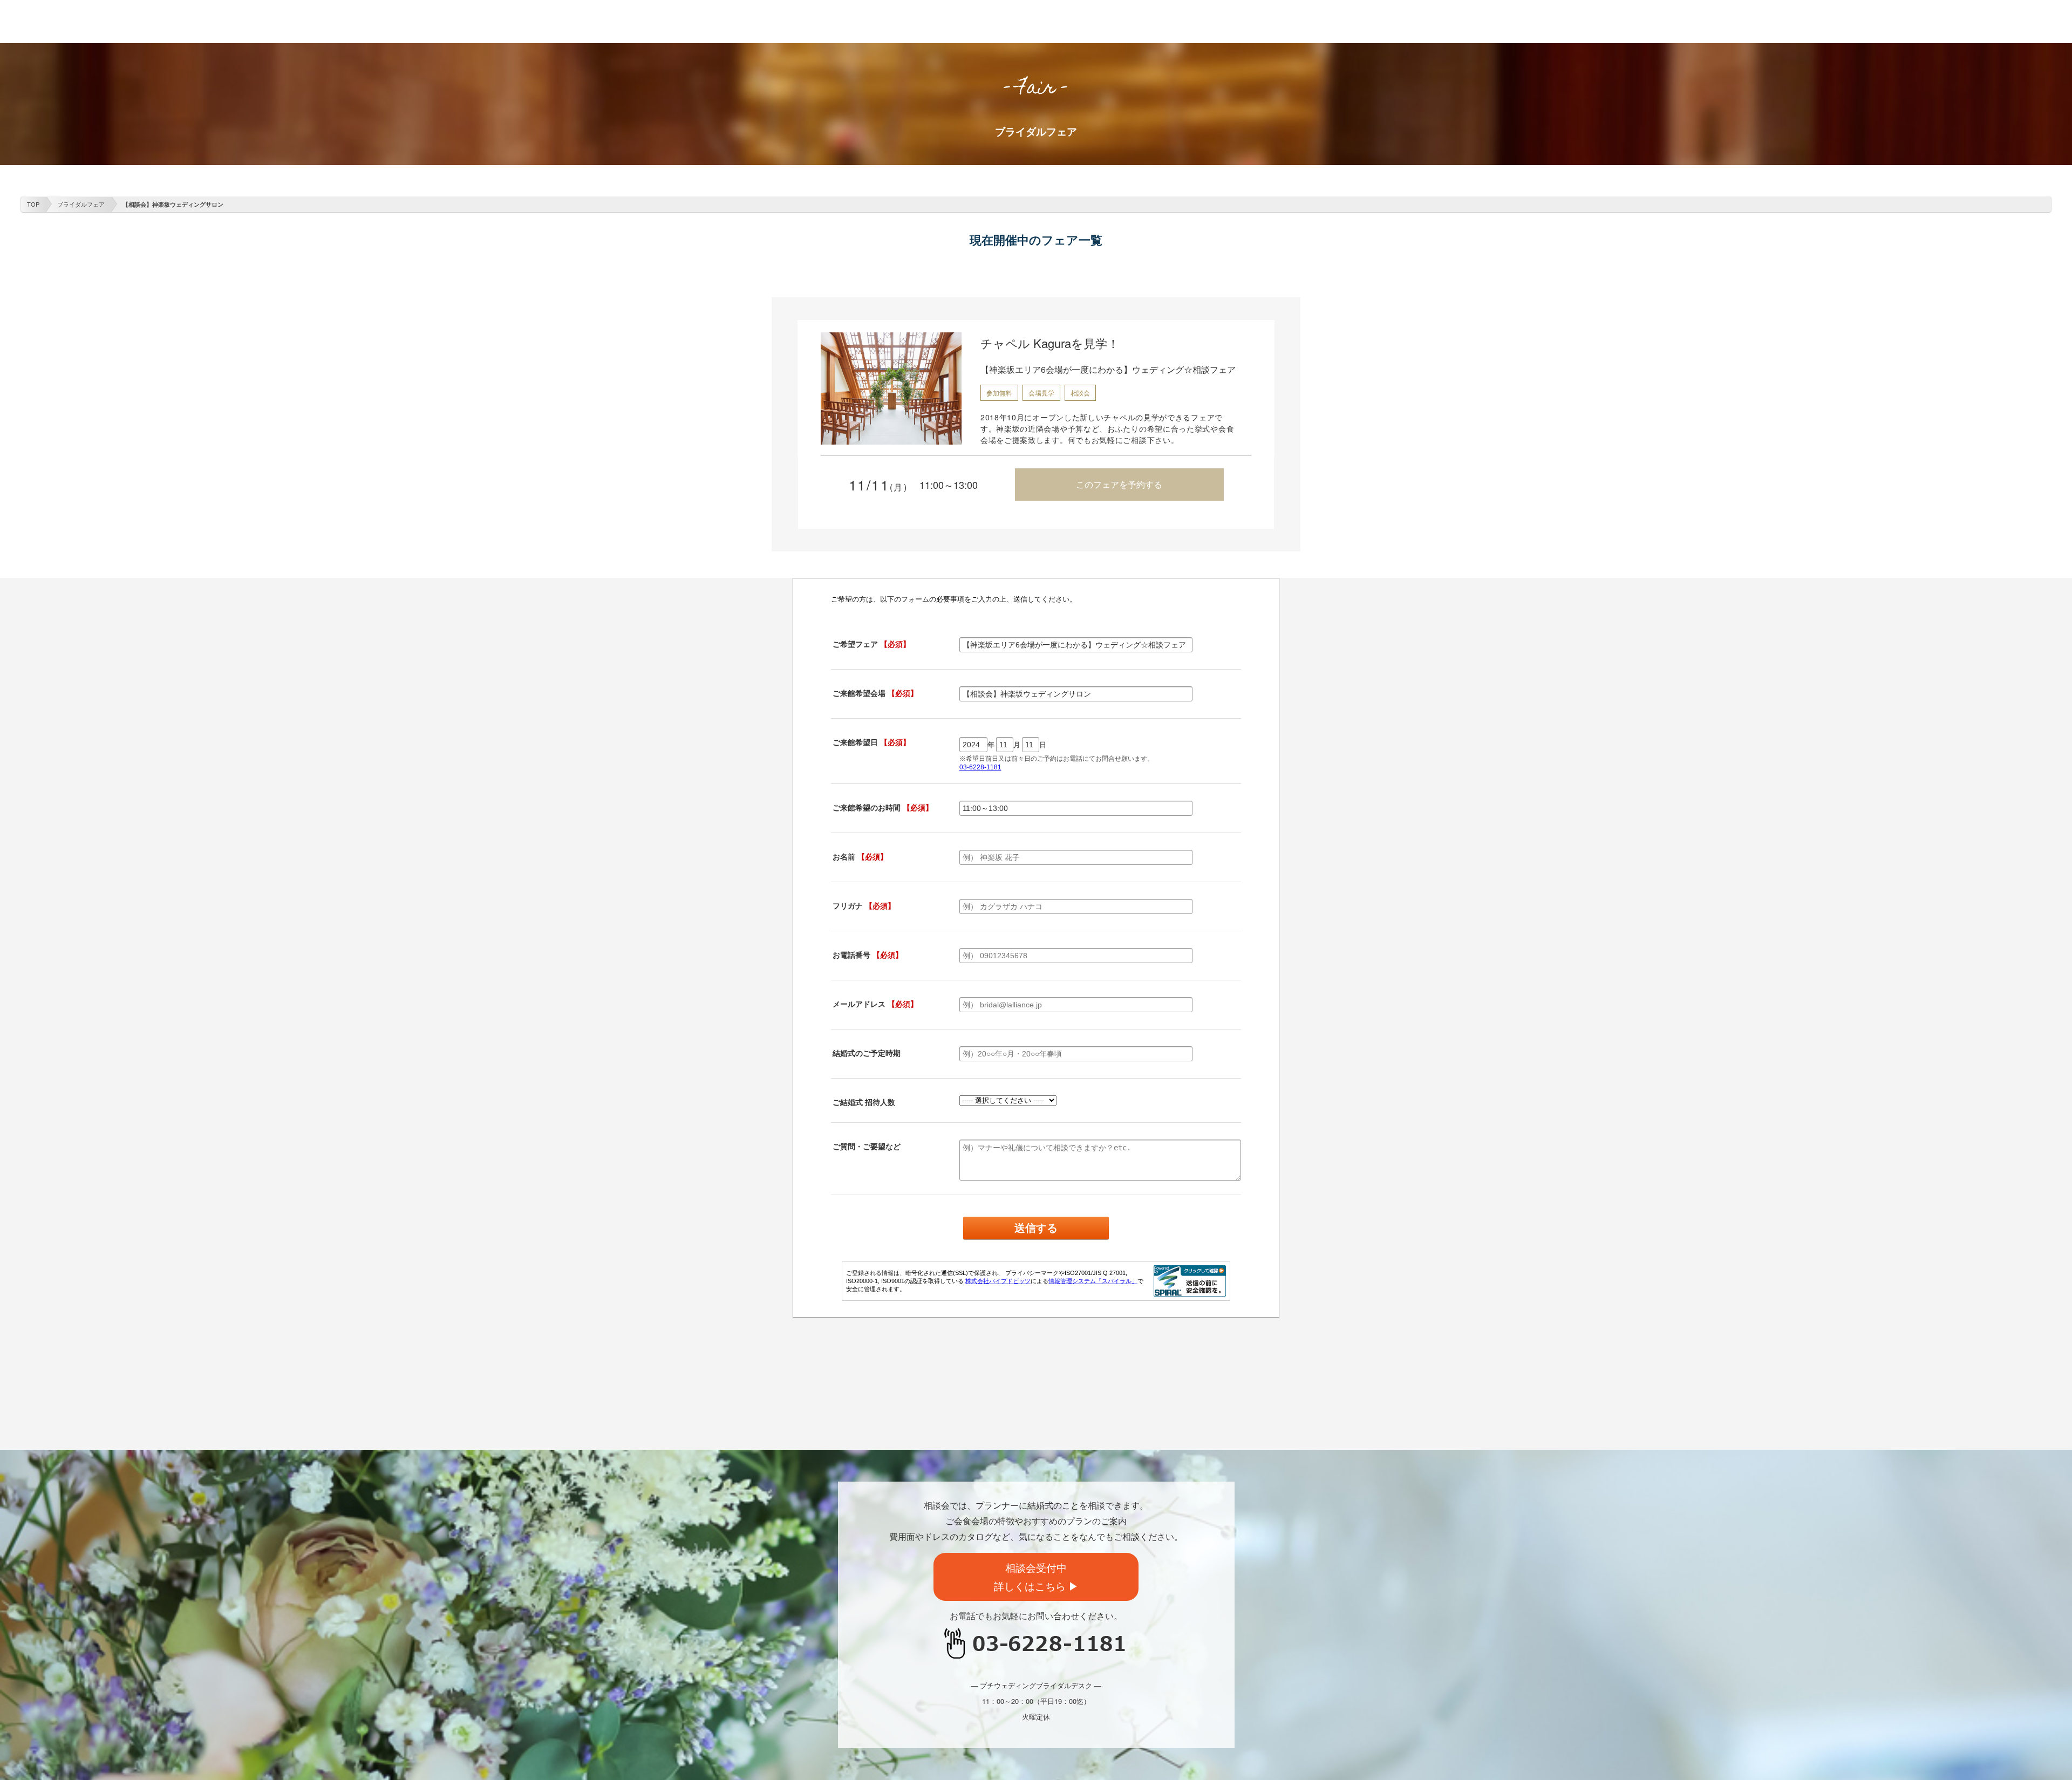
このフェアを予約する (1119, 484)
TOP (33, 204)
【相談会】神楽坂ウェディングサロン (173, 204)
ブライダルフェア (81, 204)
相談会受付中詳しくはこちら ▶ (1036, 1577)
